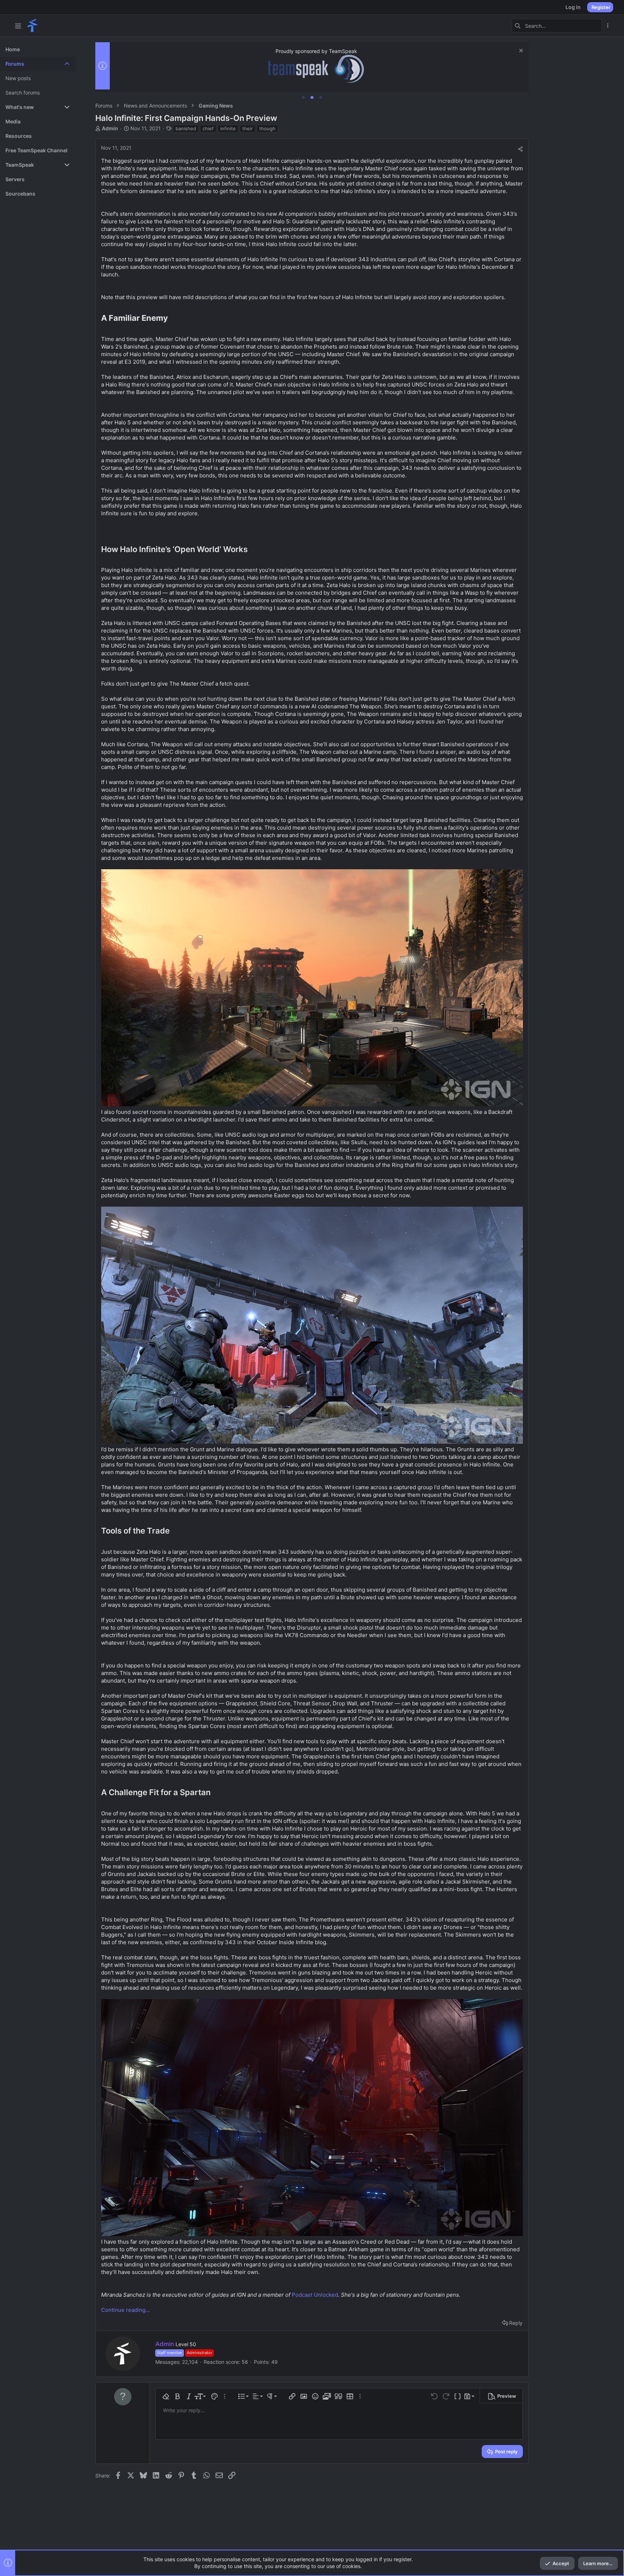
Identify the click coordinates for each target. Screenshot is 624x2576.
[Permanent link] (172, 319)
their (248, 128)
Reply (516, 2323)
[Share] (520, 149)
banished (186, 128)
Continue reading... (125, 2310)
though (267, 128)
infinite (228, 128)
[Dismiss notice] (520, 51)
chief (208, 128)
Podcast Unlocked (315, 2295)
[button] (18, 26)
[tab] (303, 97)
